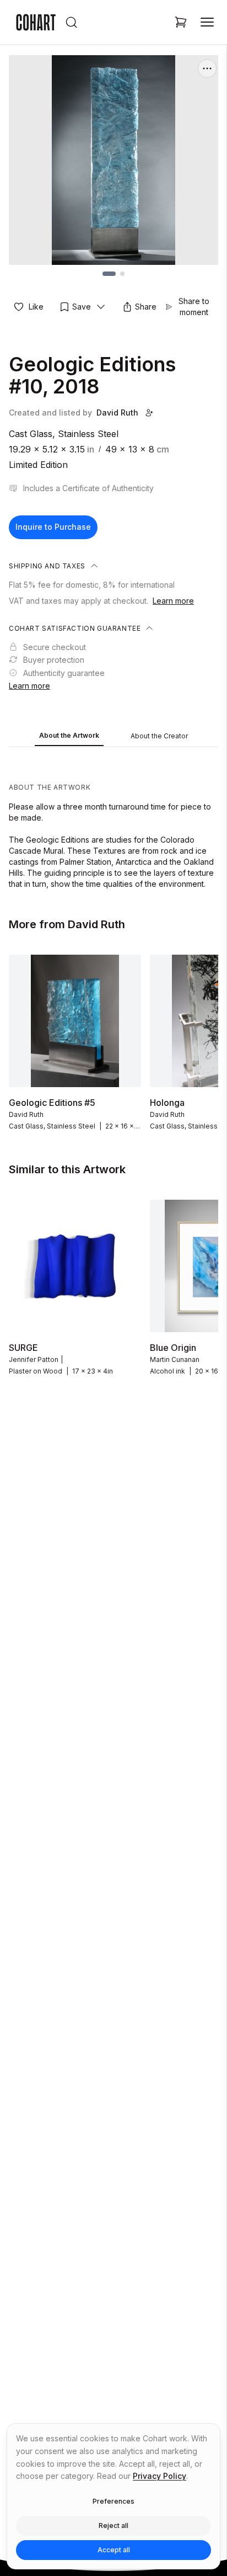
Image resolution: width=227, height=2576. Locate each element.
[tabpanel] (113, 821)
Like (36, 307)
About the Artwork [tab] (69, 735)
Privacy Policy (160, 2476)
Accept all (114, 2550)
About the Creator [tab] (159, 736)
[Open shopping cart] (181, 22)
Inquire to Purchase (53, 527)
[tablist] (113, 737)
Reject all (113, 2526)
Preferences (113, 2501)
